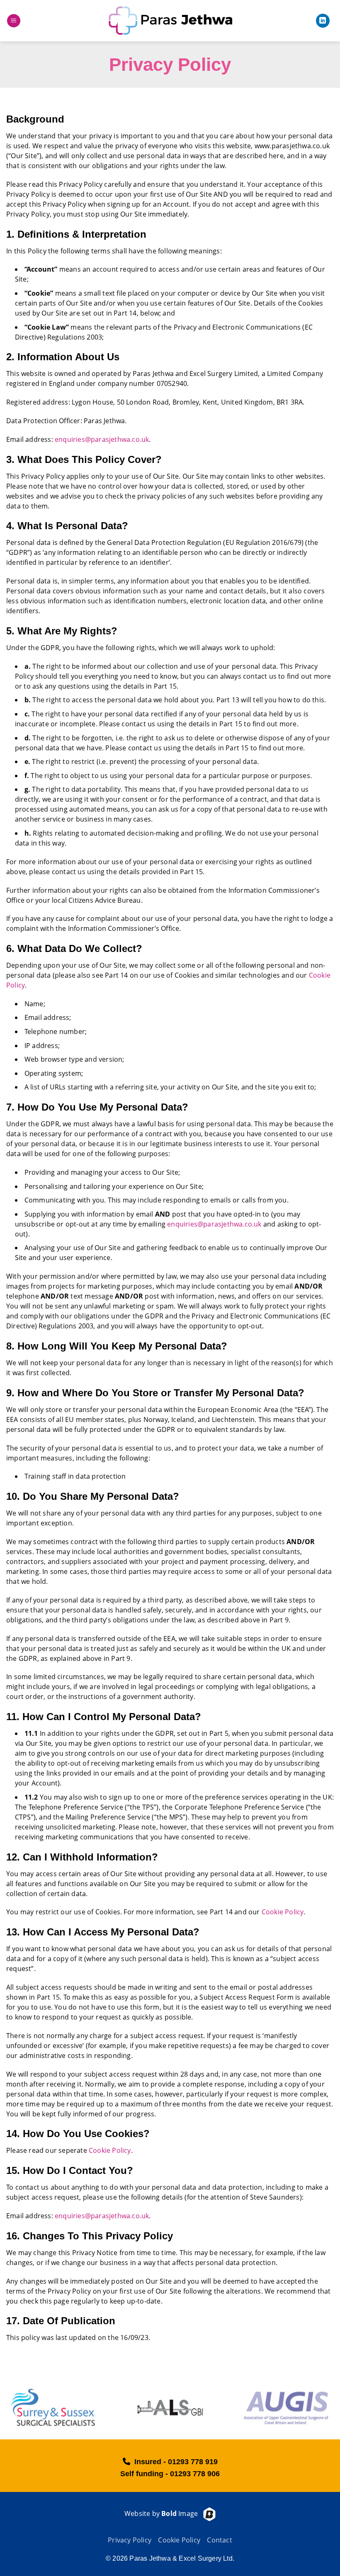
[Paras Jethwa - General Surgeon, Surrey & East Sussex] (170, 21)
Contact (219, 2540)
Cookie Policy (283, 1912)
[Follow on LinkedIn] (323, 21)
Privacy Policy (130, 2540)
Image (180, 2513)
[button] (14, 21)
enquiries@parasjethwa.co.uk (102, 439)
